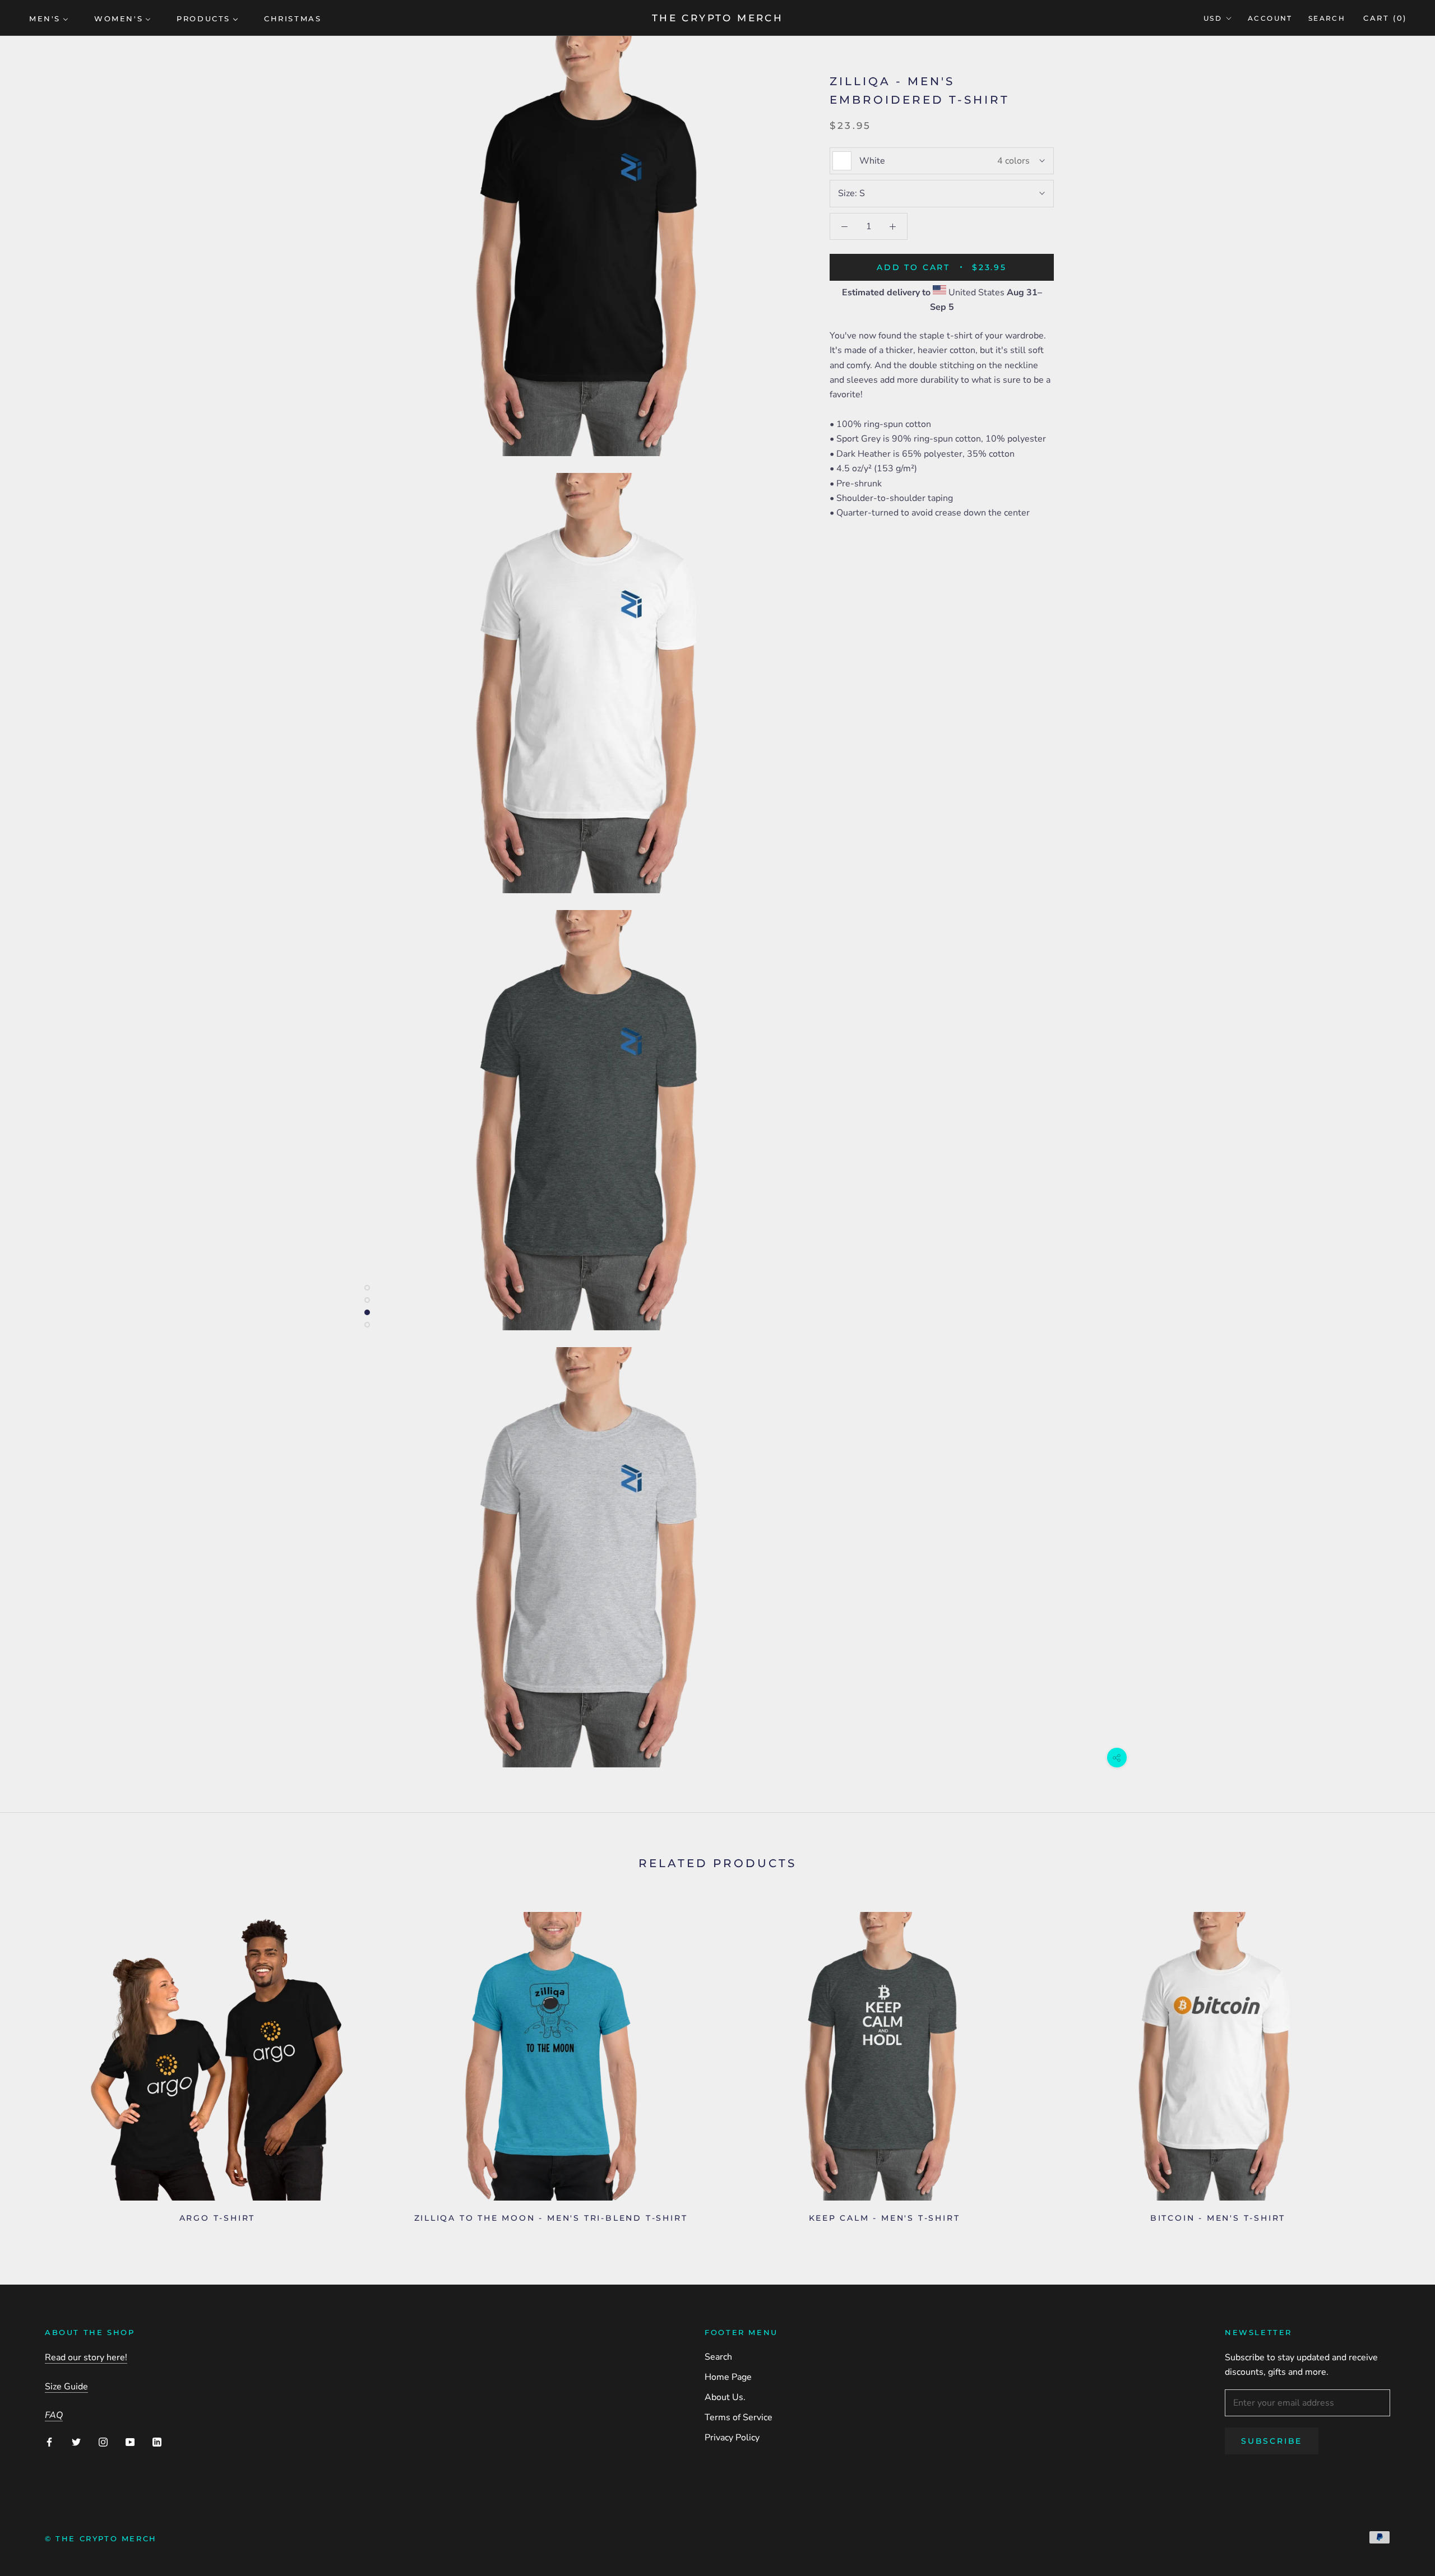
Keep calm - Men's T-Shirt (885, 2218)
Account (1270, 18)
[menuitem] (49, 18)
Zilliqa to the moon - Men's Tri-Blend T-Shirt (551, 2218)
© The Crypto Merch (101, 2538)
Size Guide (66, 2387)
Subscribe (1272, 2441)
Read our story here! (86, 2357)
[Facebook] (49, 2442)
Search (1327, 18)
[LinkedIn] (157, 2442)
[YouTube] (130, 2442)
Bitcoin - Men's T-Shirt (1218, 2218)
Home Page (728, 2377)
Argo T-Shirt (217, 2218)
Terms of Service (739, 2417)
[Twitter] (76, 2442)
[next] (1400, 2063)
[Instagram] (103, 2442)
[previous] (35, 2063)
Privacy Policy (732, 2438)
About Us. (725, 2397)
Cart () (1385, 18)
